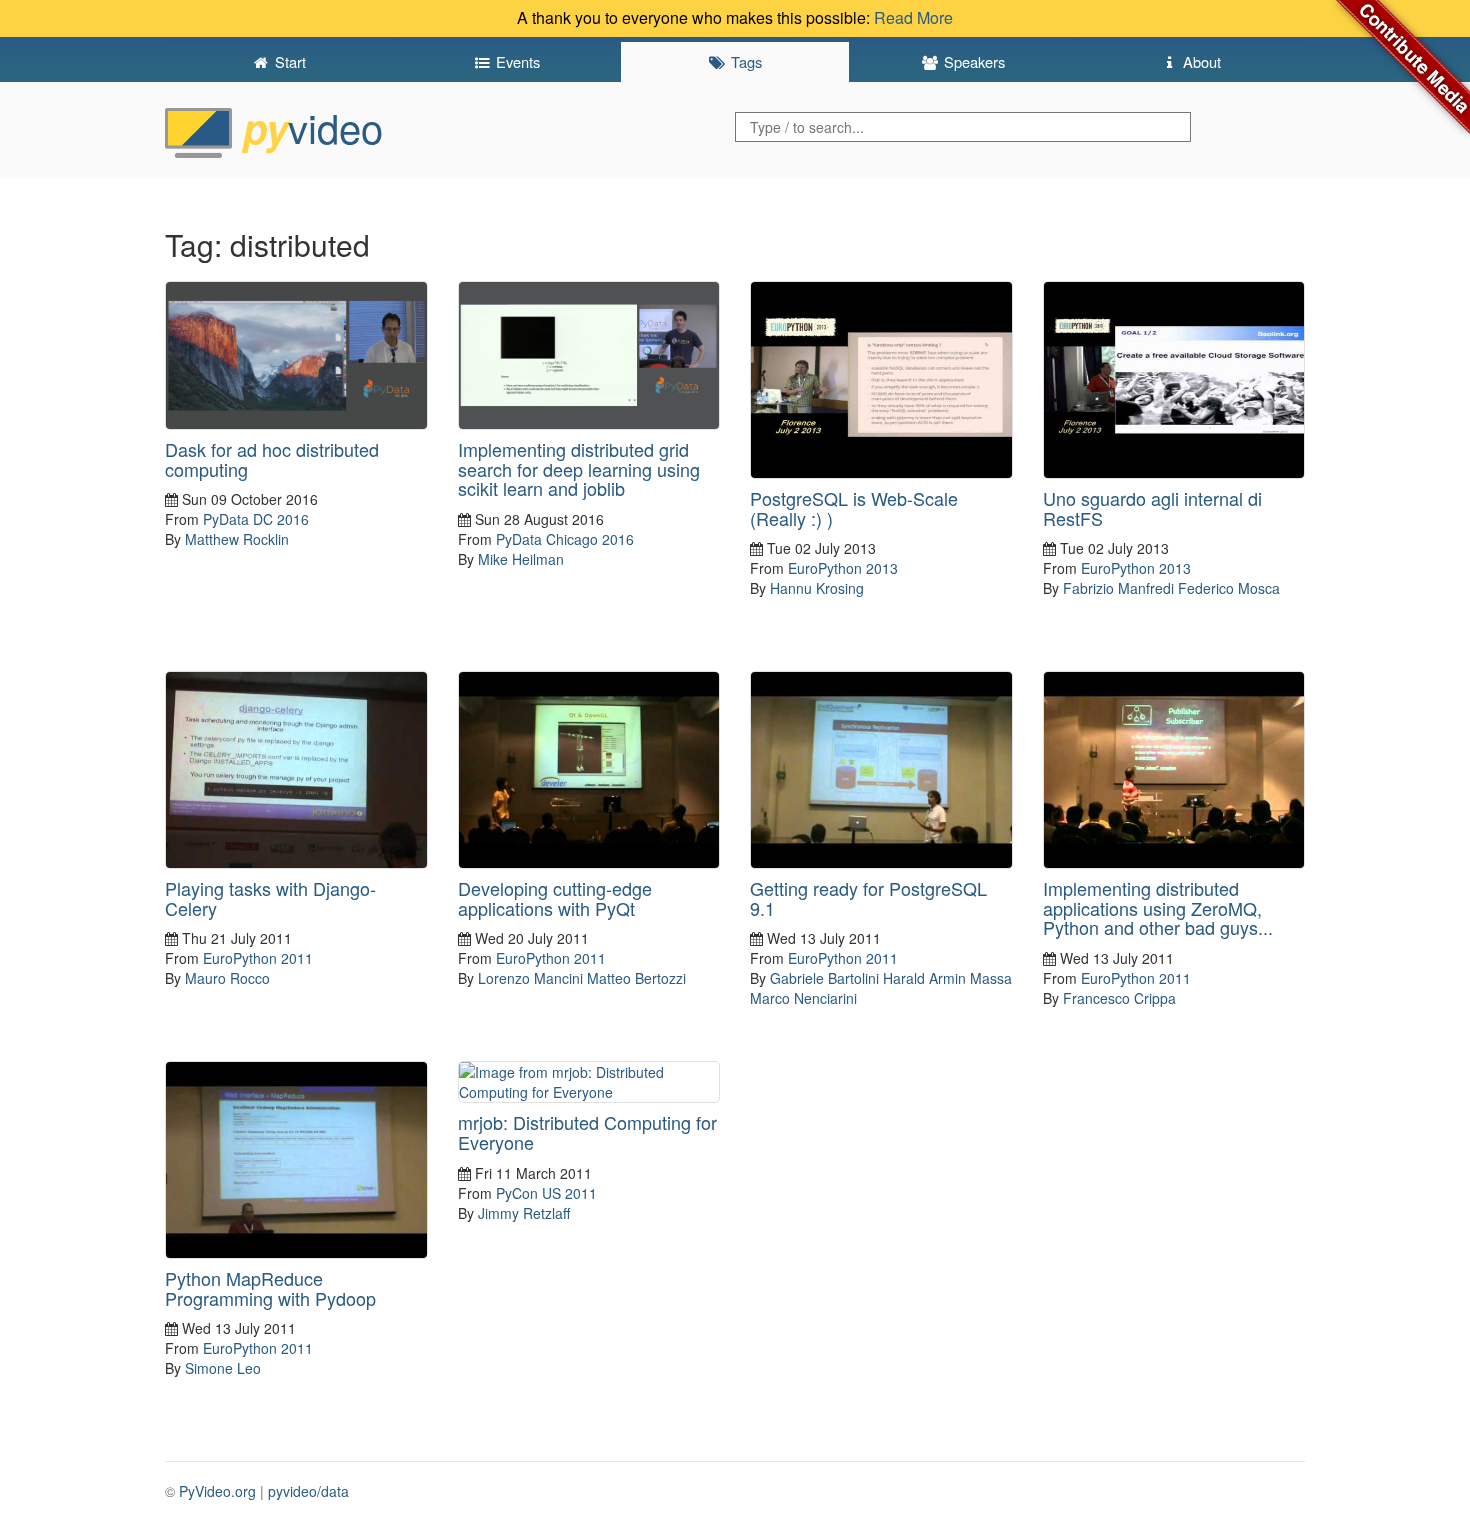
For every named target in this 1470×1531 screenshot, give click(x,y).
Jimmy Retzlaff (524, 1213)
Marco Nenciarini (803, 998)
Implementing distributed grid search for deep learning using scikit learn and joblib (579, 469)
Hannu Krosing (817, 588)
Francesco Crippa (1119, 998)
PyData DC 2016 (256, 519)
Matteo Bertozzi (636, 978)
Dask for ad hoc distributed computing (272, 459)
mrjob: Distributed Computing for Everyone (587, 1132)
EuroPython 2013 (843, 568)
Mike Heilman (521, 559)
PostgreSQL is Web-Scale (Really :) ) (854, 508)
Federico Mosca (1229, 588)
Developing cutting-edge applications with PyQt (555, 898)
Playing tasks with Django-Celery (270, 898)
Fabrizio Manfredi (1118, 588)
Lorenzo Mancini (530, 978)
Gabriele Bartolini (824, 978)
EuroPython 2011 (258, 958)
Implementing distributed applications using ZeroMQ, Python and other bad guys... (1158, 908)
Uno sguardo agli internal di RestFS (1152, 508)
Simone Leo (223, 1368)
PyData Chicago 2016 (565, 539)
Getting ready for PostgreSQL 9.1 (868, 898)
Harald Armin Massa (947, 978)
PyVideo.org (217, 1491)
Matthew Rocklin (237, 539)
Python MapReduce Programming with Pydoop (270, 1288)
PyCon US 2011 (546, 1193)
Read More (913, 17)
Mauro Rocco (227, 978)
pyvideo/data (308, 1491)
